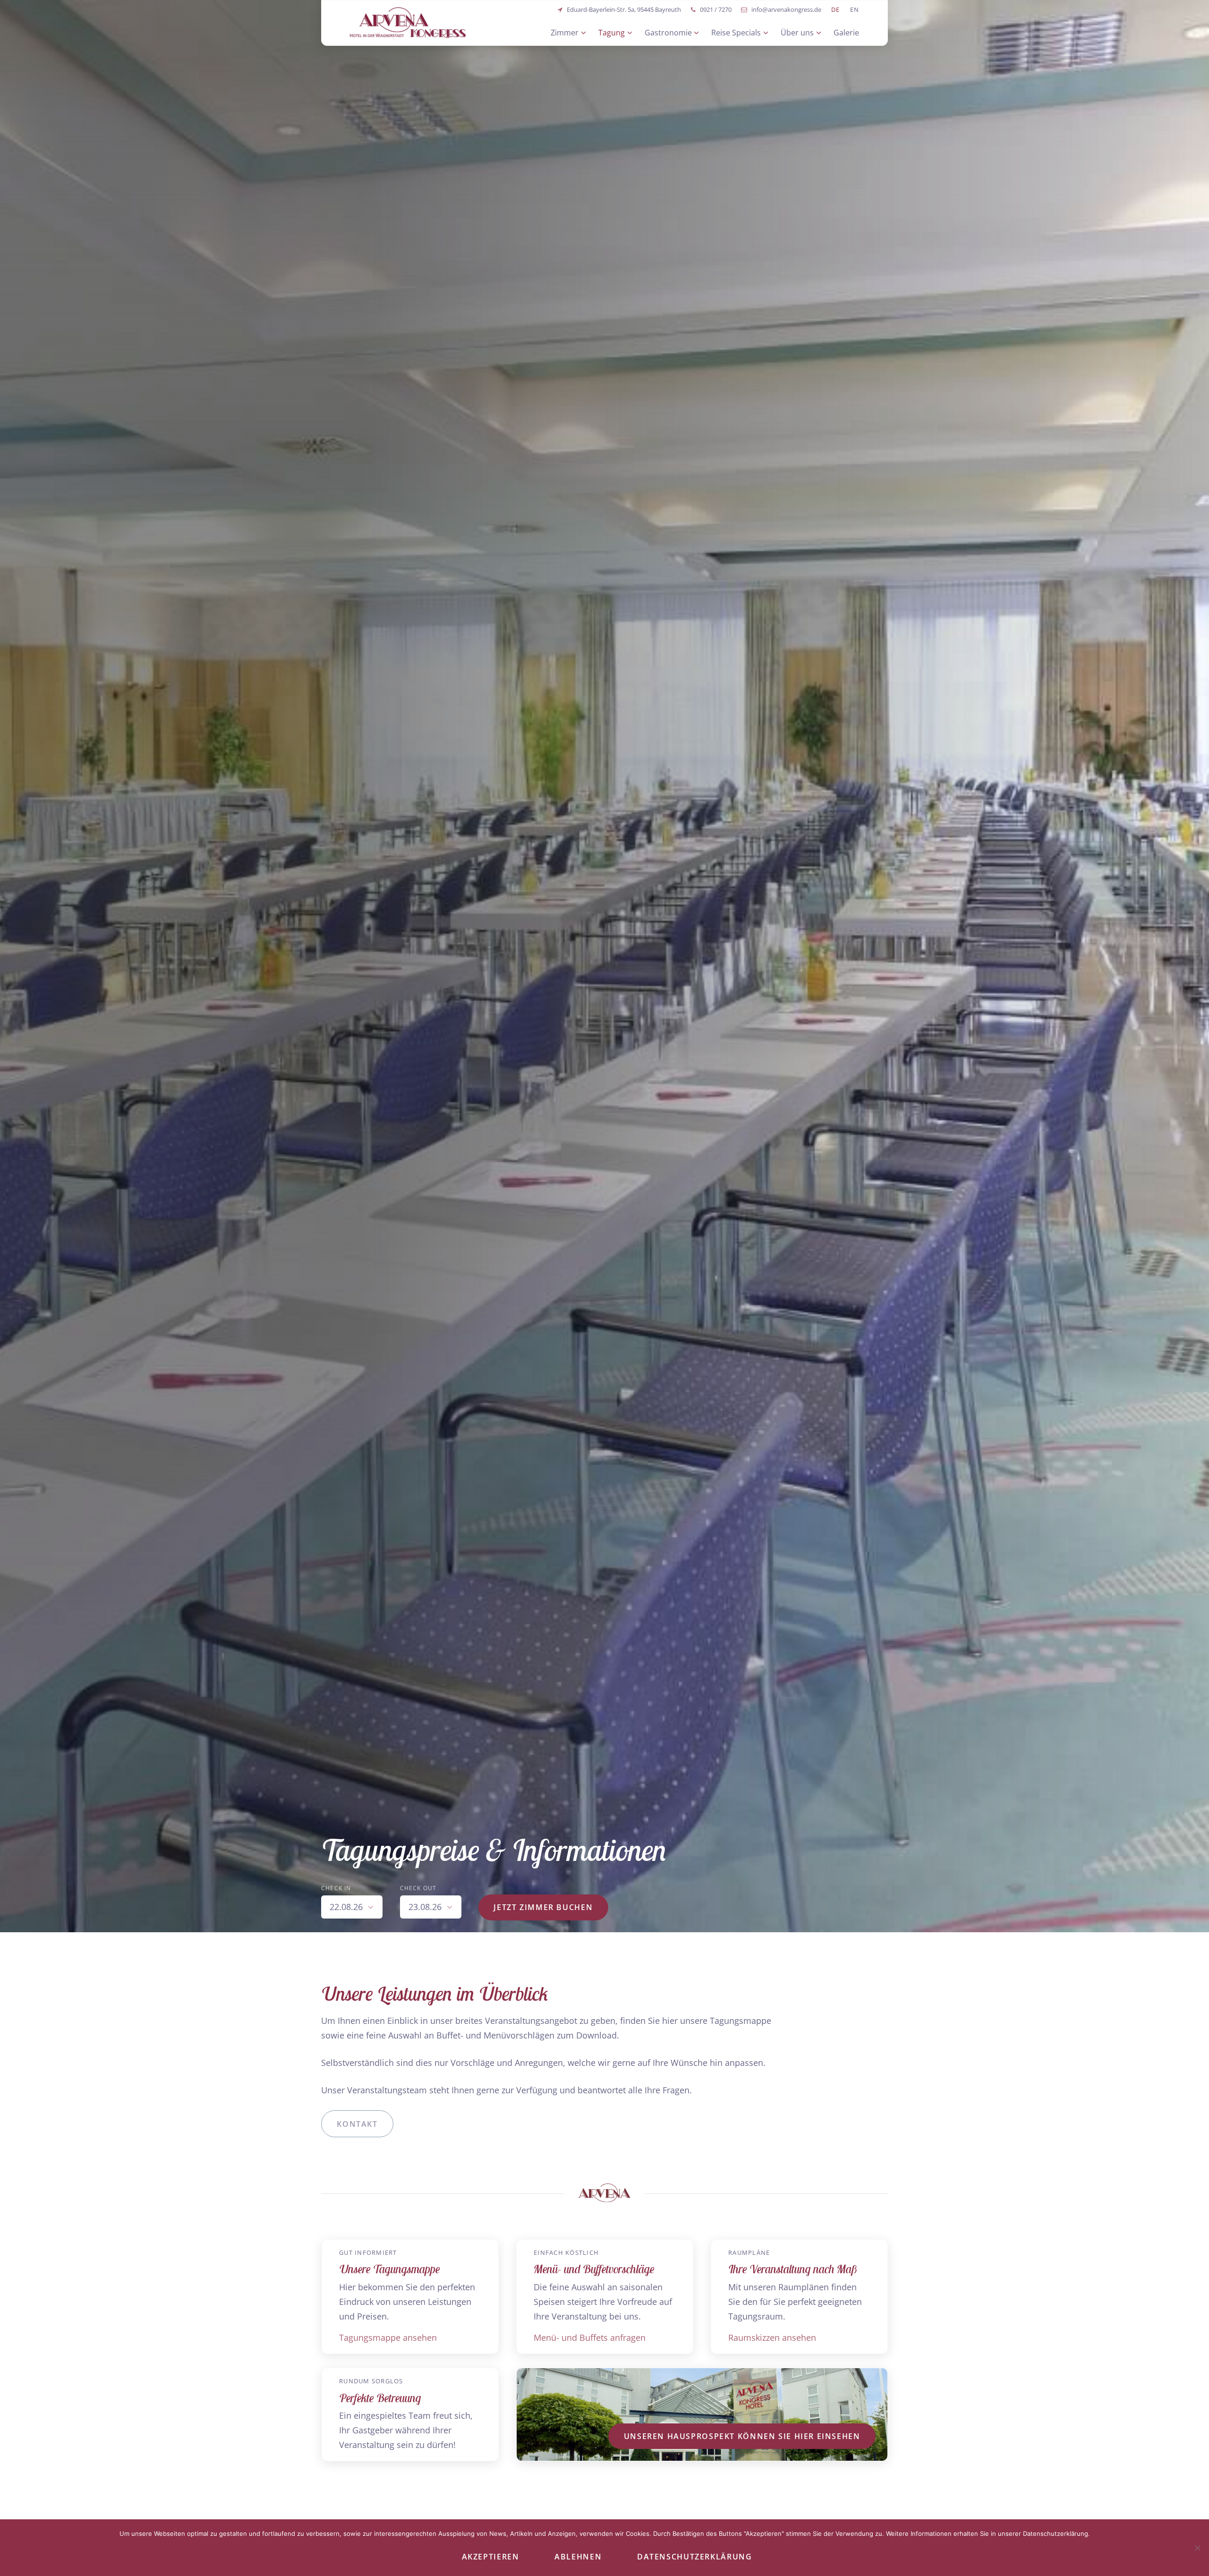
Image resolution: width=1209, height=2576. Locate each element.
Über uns (797, 33)
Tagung (612, 33)
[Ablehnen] (1197, 2548)
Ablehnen (578, 2557)
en (855, 10)
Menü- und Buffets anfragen (590, 2337)
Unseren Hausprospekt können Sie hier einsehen (742, 2436)
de (836, 10)
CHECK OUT (418, 1888)
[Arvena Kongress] (408, 22)
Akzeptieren (491, 2557)
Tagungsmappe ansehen (388, 2337)
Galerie (846, 33)
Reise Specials (736, 33)
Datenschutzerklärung (694, 2557)
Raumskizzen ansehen (772, 2337)
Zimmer (565, 33)
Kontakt (357, 2124)
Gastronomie (668, 33)
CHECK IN (336, 1888)
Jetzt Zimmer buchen (543, 1907)
